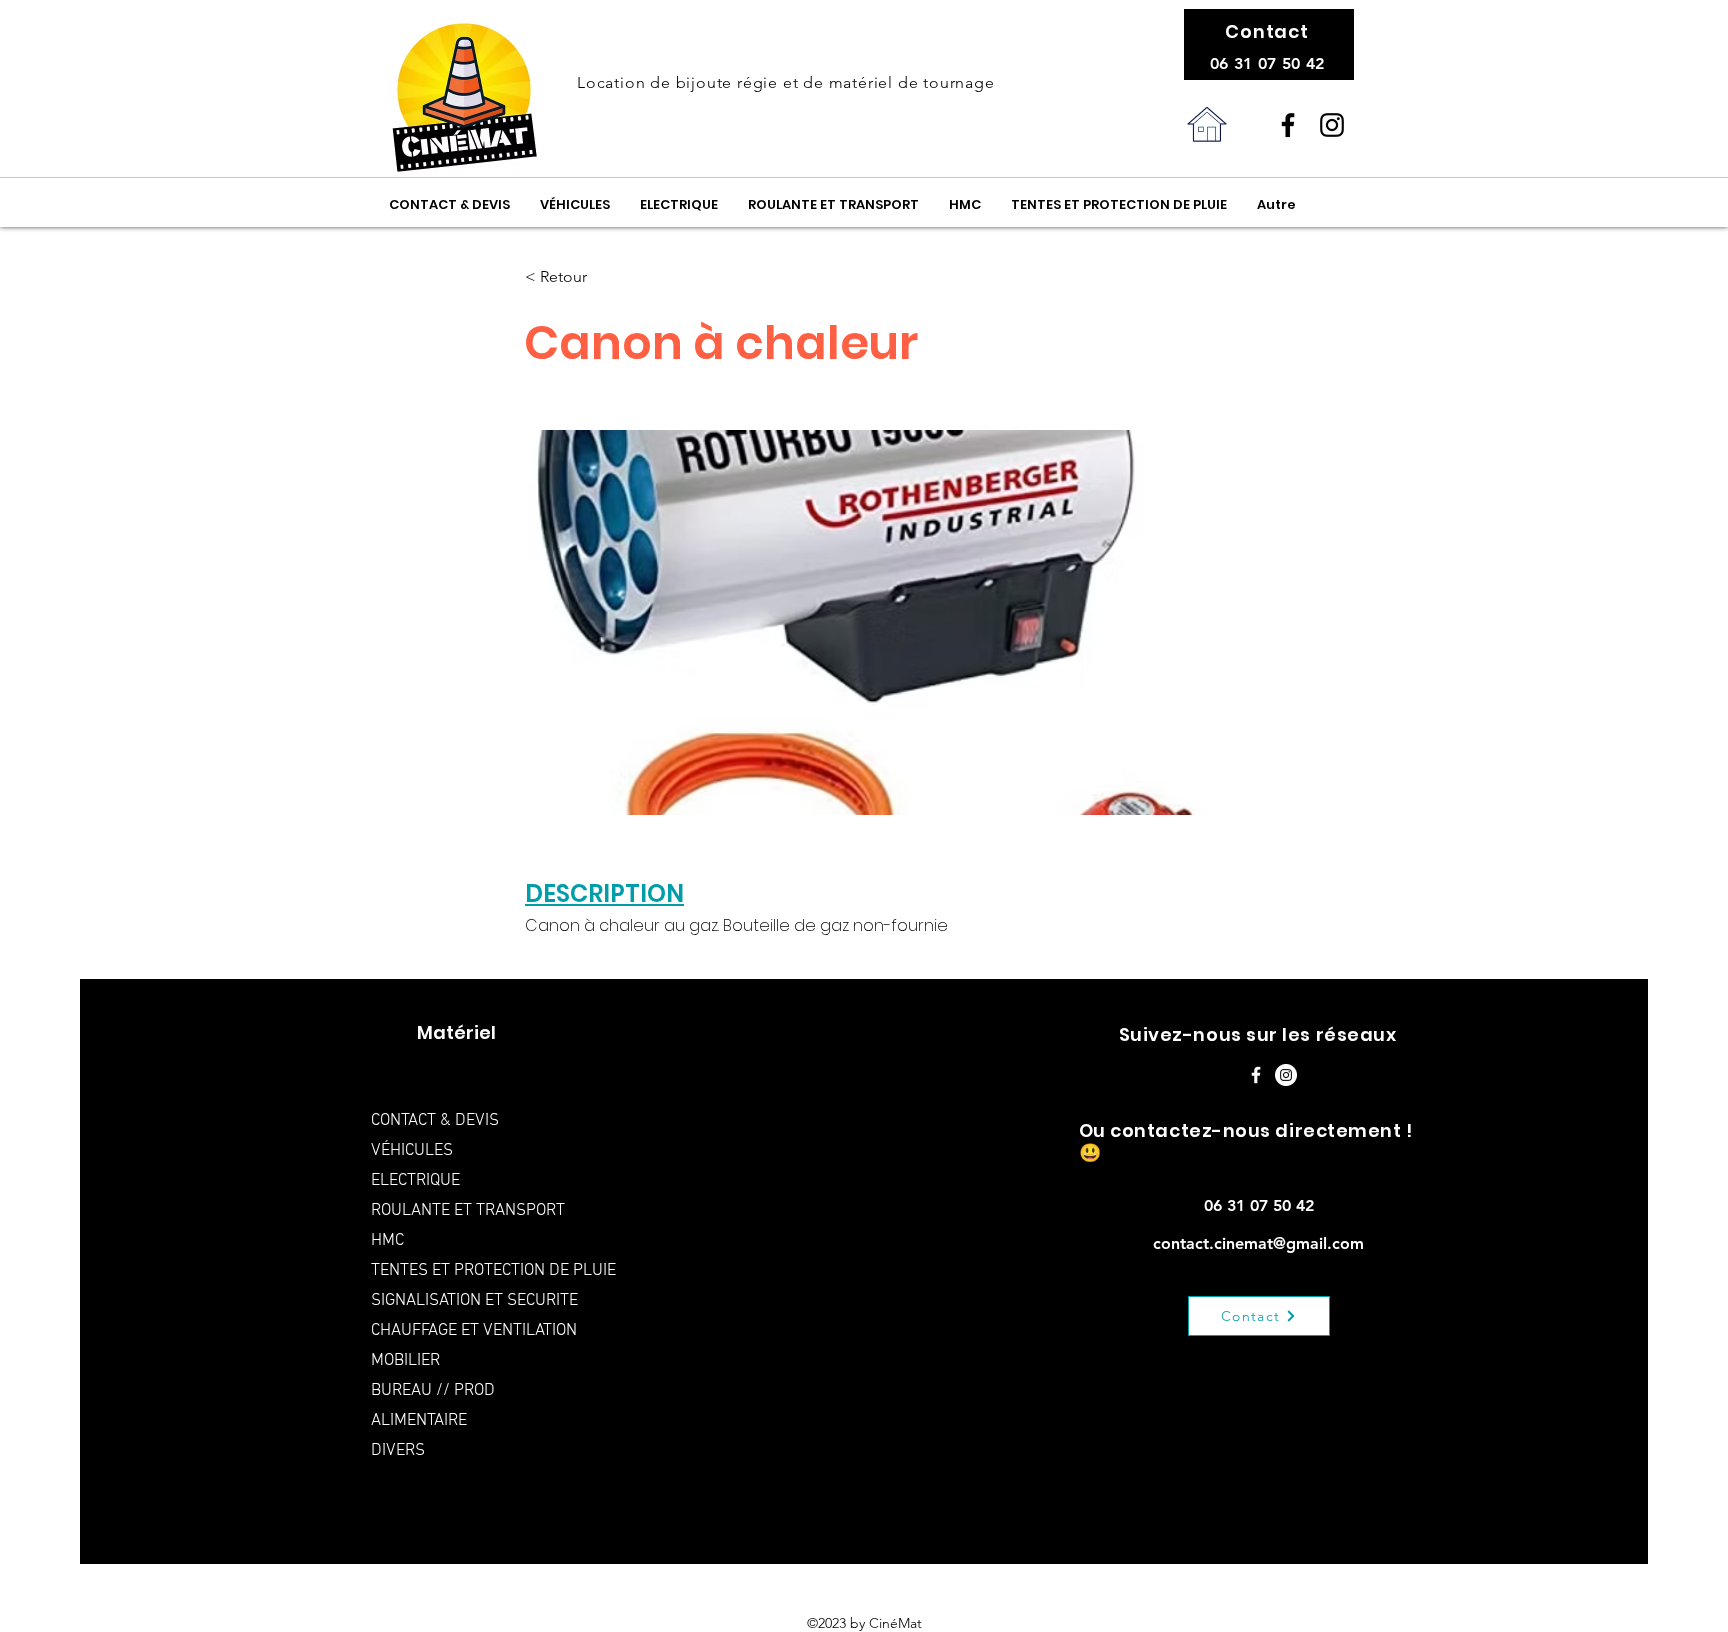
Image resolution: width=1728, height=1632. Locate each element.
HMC (387, 1241)
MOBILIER (405, 1361)
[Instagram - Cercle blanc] (1286, 1075)
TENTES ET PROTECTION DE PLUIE (488, 1271)
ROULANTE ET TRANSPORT (468, 1211)
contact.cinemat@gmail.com (1258, 1243)
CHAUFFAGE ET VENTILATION (474, 1331)
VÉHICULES (412, 1151)
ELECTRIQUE (415, 1181)
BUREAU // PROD (433, 1391)
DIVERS (398, 1451)
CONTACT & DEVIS (435, 1121)
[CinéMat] (1288, 125)
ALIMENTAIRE (419, 1421)
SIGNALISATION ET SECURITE (474, 1301)
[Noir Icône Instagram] (1332, 125)
